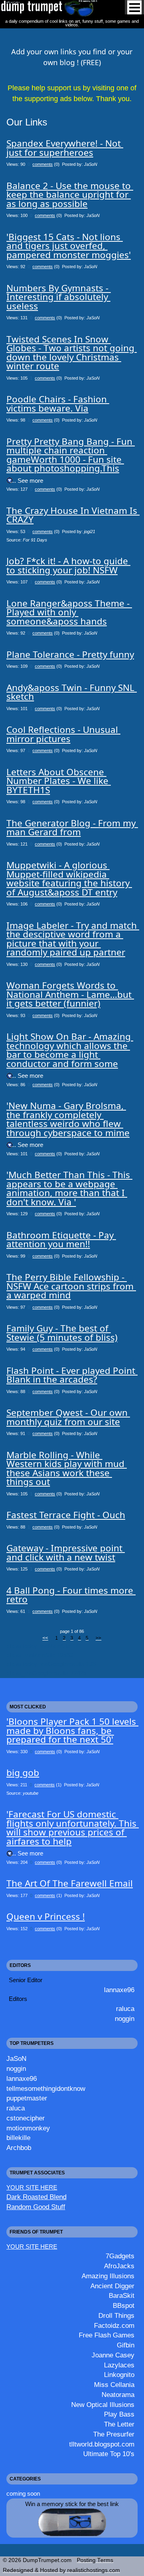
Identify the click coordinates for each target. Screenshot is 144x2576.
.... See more (26, 481)
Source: (27, 540)
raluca (125, 2009)
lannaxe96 (119, 1990)
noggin (125, 2019)
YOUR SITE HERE (32, 2187)
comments (43, 164)
